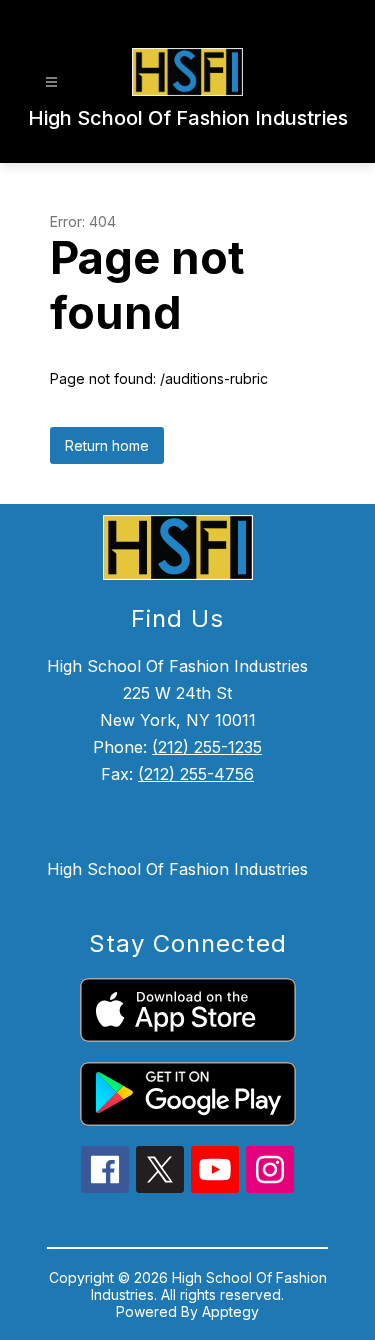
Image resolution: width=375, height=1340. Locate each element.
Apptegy (230, 1311)
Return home (107, 445)
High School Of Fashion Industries (177, 869)
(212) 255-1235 (207, 747)
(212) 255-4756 (196, 774)
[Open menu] (51, 82)
